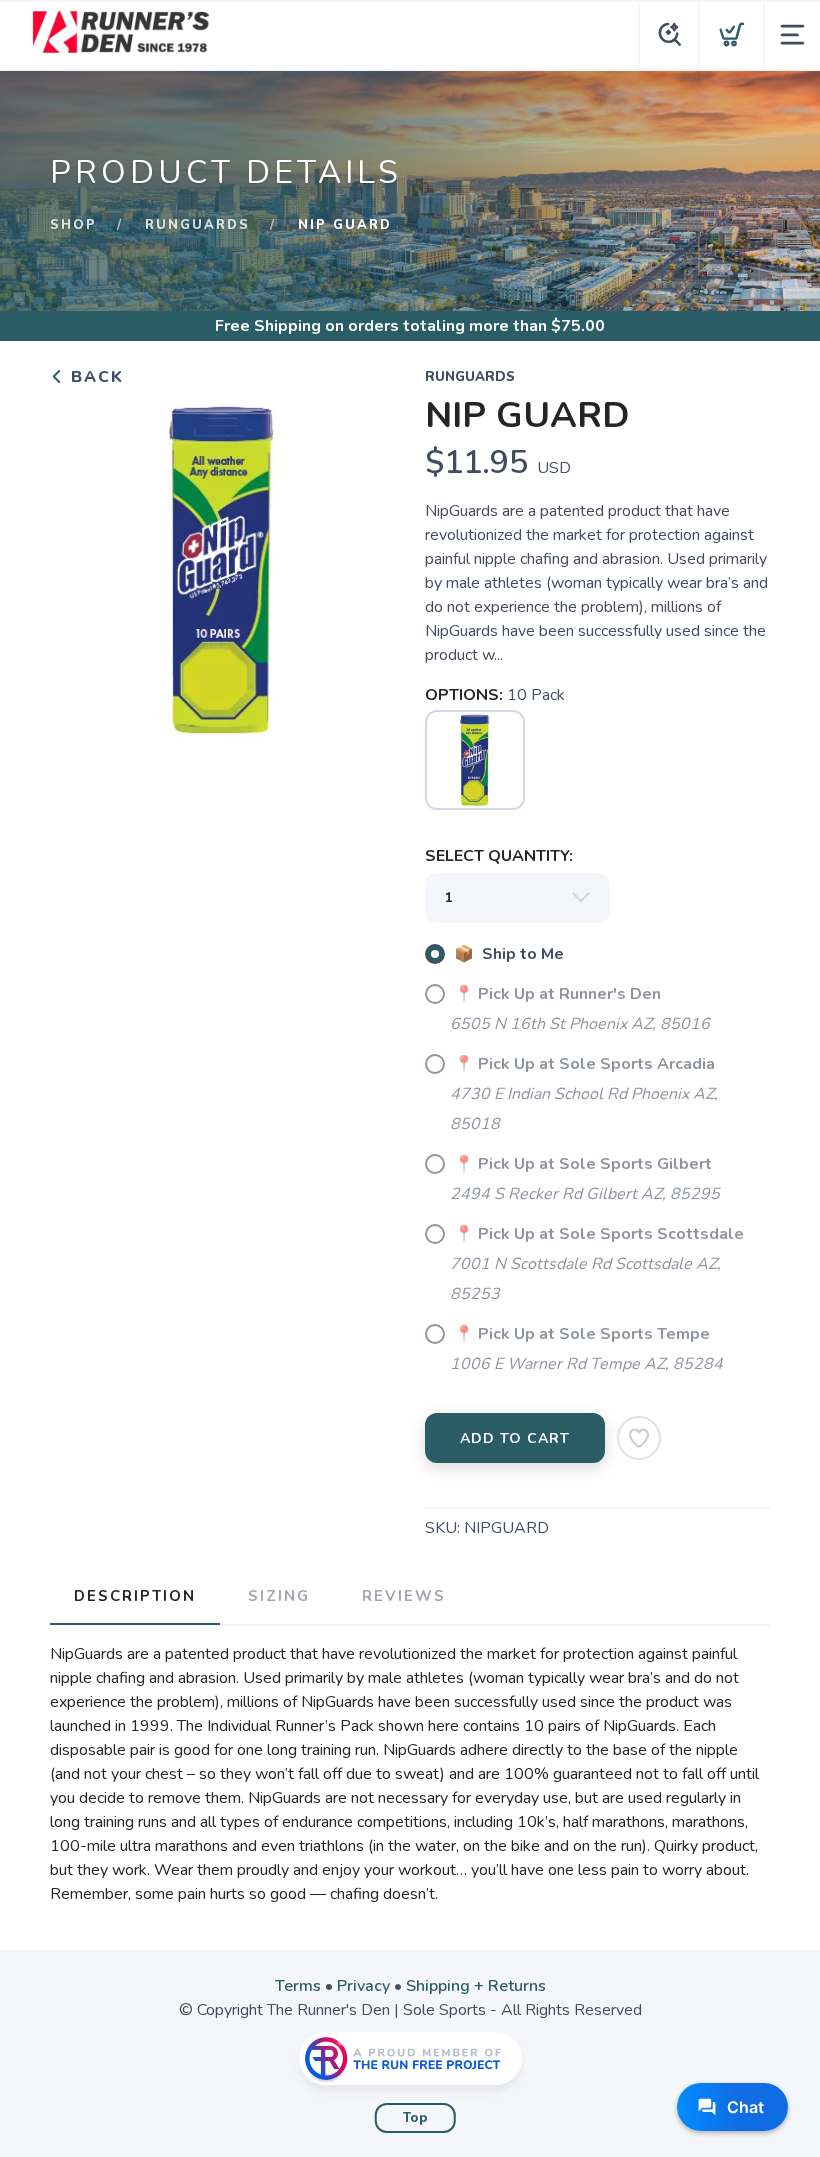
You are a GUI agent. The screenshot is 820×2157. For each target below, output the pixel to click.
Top (415, 2118)
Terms (298, 1986)
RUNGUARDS (197, 225)
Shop (73, 225)
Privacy (363, 1986)
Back (94, 377)
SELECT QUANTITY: (499, 856)
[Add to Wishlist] (639, 1438)
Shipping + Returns (476, 1986)
